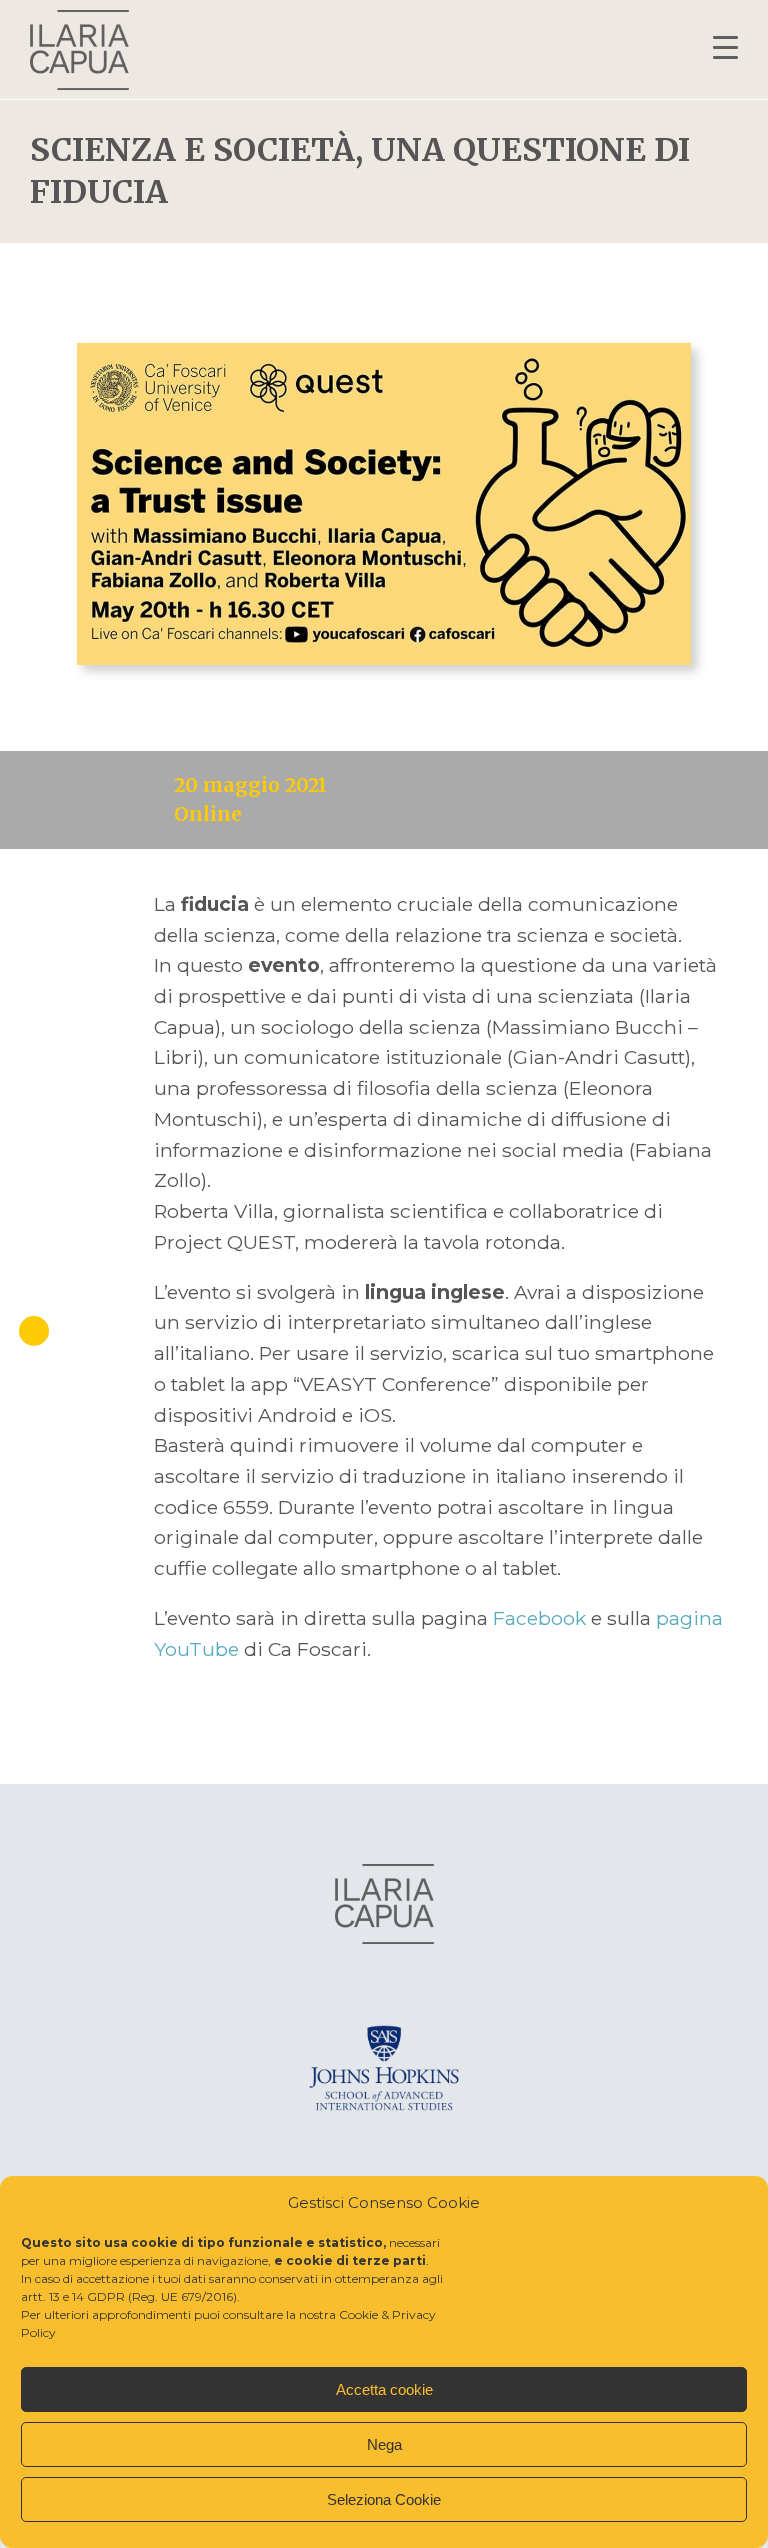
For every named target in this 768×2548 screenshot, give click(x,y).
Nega (384, 2444)
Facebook (542, 1618)
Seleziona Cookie (384, 2499)
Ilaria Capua (79, 50)
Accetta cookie (384, 2389)
